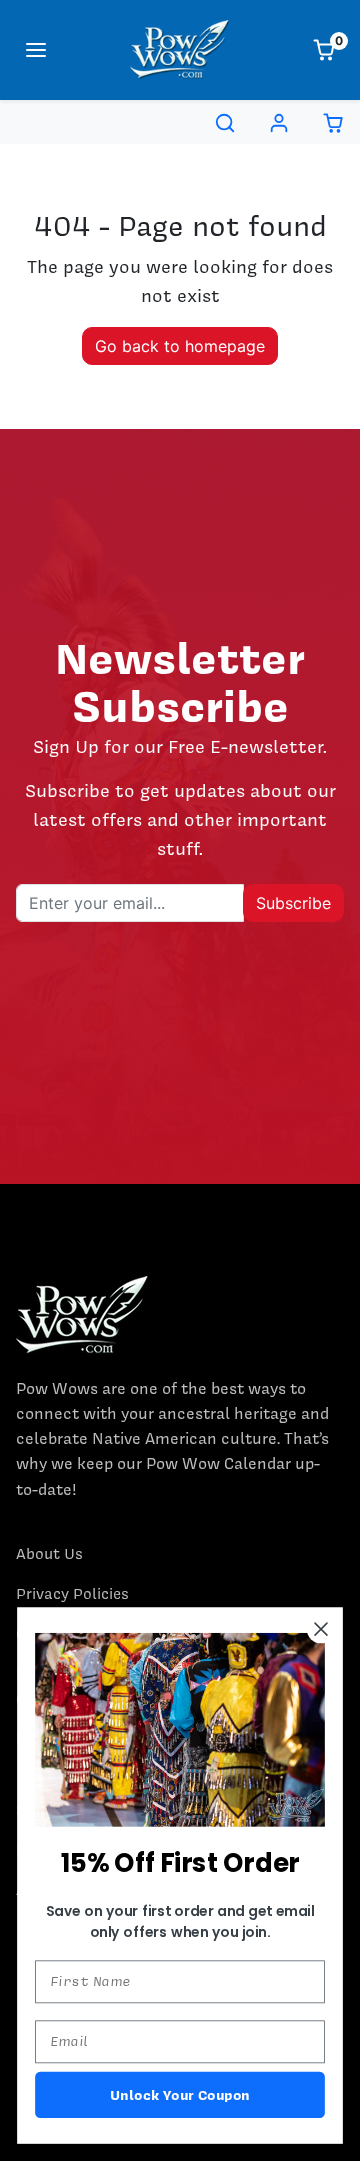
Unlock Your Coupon (180, 2095)
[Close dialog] (321, 1629)
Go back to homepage (180, 346)
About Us (49, 1554)
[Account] (279, 122)
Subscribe (293, 903)
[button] (36, 50)
